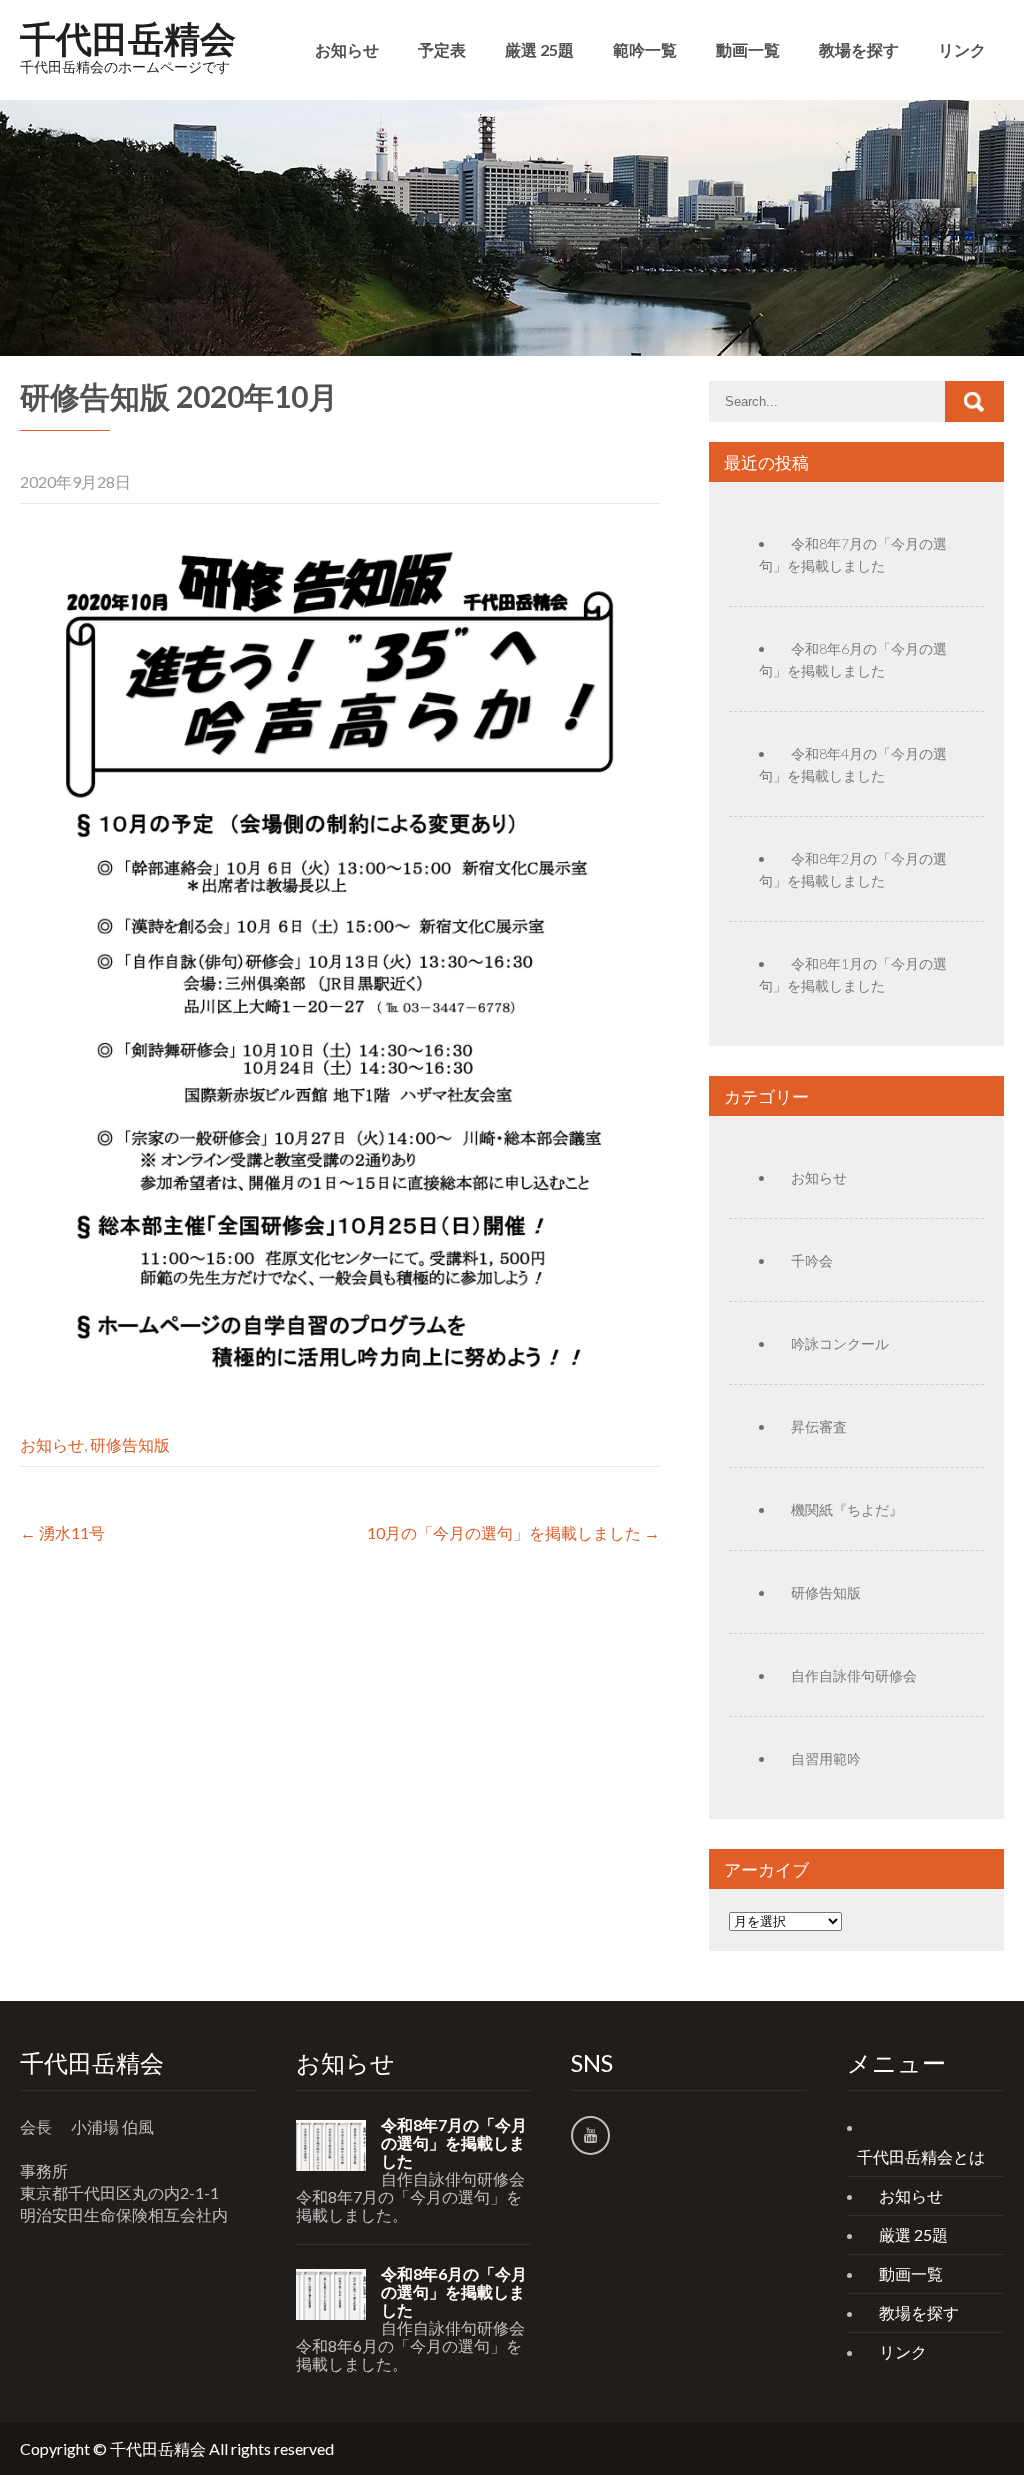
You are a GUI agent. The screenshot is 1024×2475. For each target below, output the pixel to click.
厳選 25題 (539, 49)
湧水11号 (62, 1532)
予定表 (442, 49)
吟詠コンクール (840, 1343)
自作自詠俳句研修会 (854, 1675)
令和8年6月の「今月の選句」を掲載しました (454, 2292)
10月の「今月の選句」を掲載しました (513, 1532)
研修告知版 (130, 1444)
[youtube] (590, 2135)
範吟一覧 (645, 49)
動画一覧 (748, 49)
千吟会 (812, 1260)
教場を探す (859, 49)
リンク (962, 49)
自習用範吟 (826, 1758)
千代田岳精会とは (921, 2156)
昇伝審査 (819, 1426)
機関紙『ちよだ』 (847, 1509)
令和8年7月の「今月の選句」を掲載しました (454, 2143)
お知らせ (347, 49)
